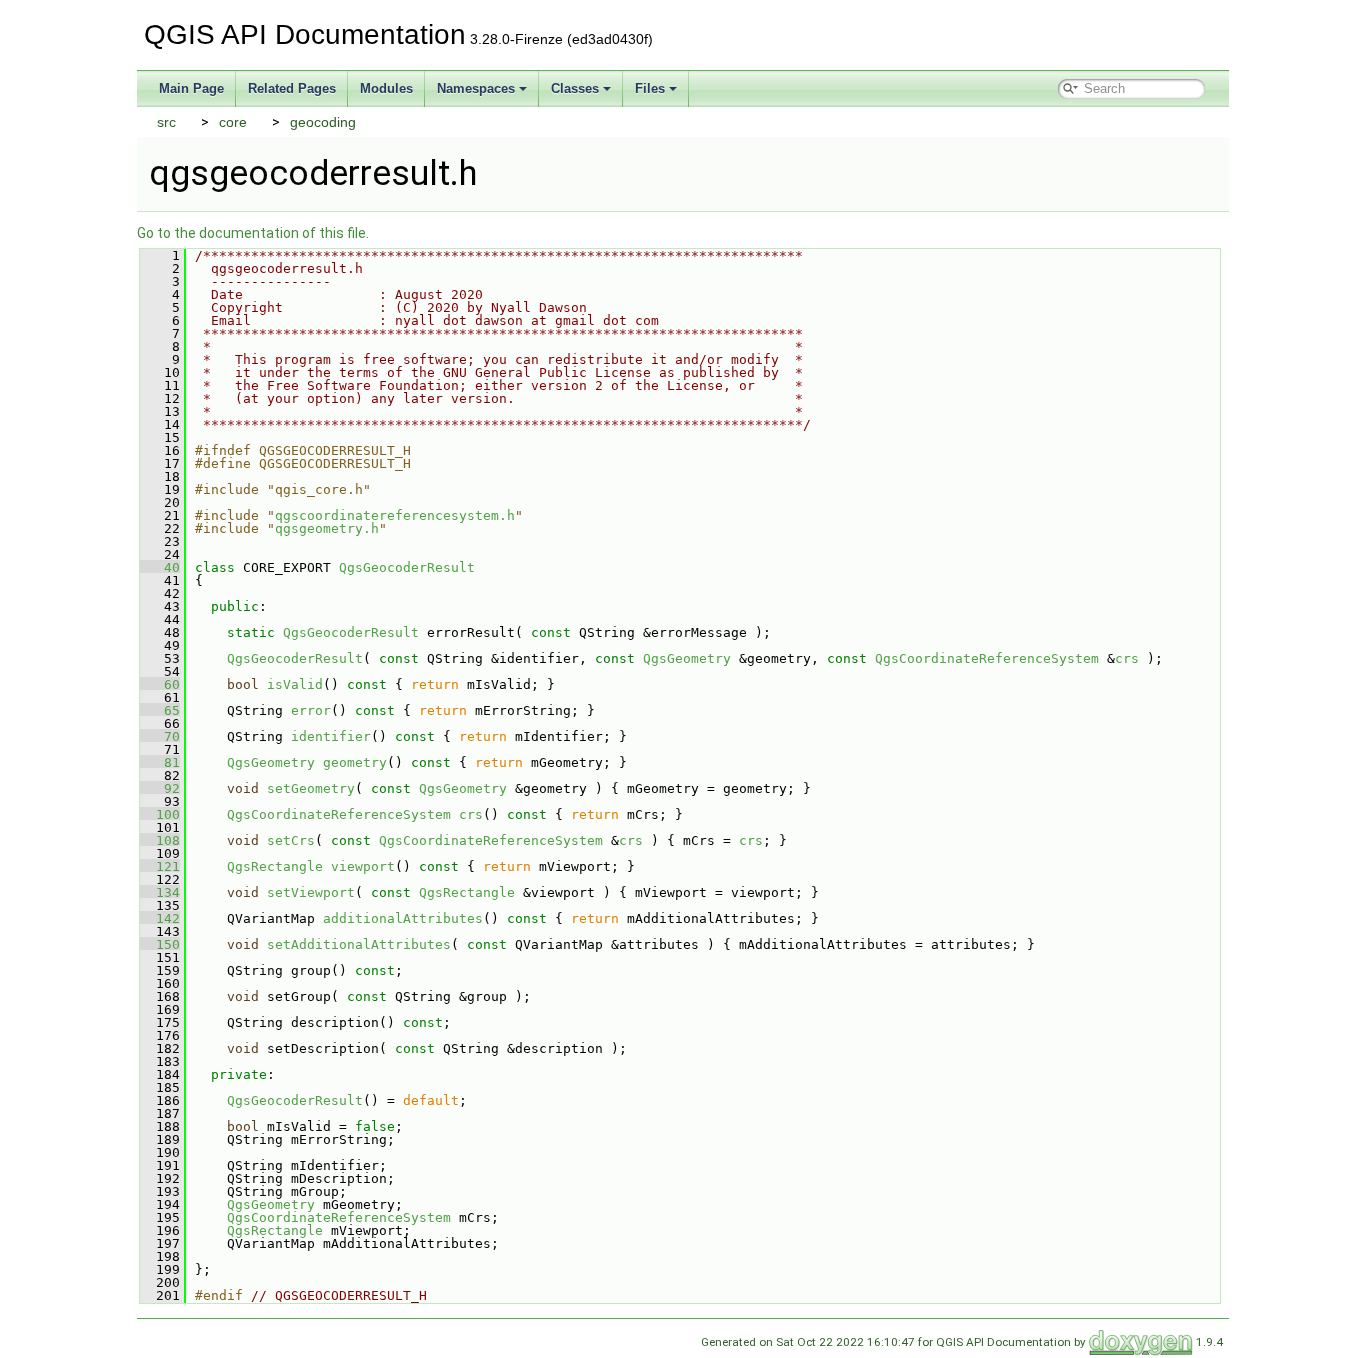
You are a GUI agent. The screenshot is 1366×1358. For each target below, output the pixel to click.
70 (160, 736)
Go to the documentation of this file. (253, 233)
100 (160, 814)
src (166, 122)
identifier (331, 736)
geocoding (323, 122)
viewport (363, 866)
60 (160, 684)
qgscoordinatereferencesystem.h (395, 515)
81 (160, 762)
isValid (295, 684)
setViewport (311, 892)
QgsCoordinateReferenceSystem (987, 658)
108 (160, 840)
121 (160, 866)
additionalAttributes (403, 918)
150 (160, 944)
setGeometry (311, 788)
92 (160, 788)
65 (160, 710)
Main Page (191, 88)
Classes (575, 88)
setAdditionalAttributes (359, 944)
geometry (355, 762)
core (233, 122)
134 (160, 892)
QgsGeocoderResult (407, 567)
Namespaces (476, 88)
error (311, 710)
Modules (386, 88)
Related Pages (292, 88)
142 (160, 918)
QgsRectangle (275, 866)
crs (1127, 658)
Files (650, 88)
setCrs (291, 840)
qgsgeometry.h (327, 528)
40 (160, 567)
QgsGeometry (687, 658)
